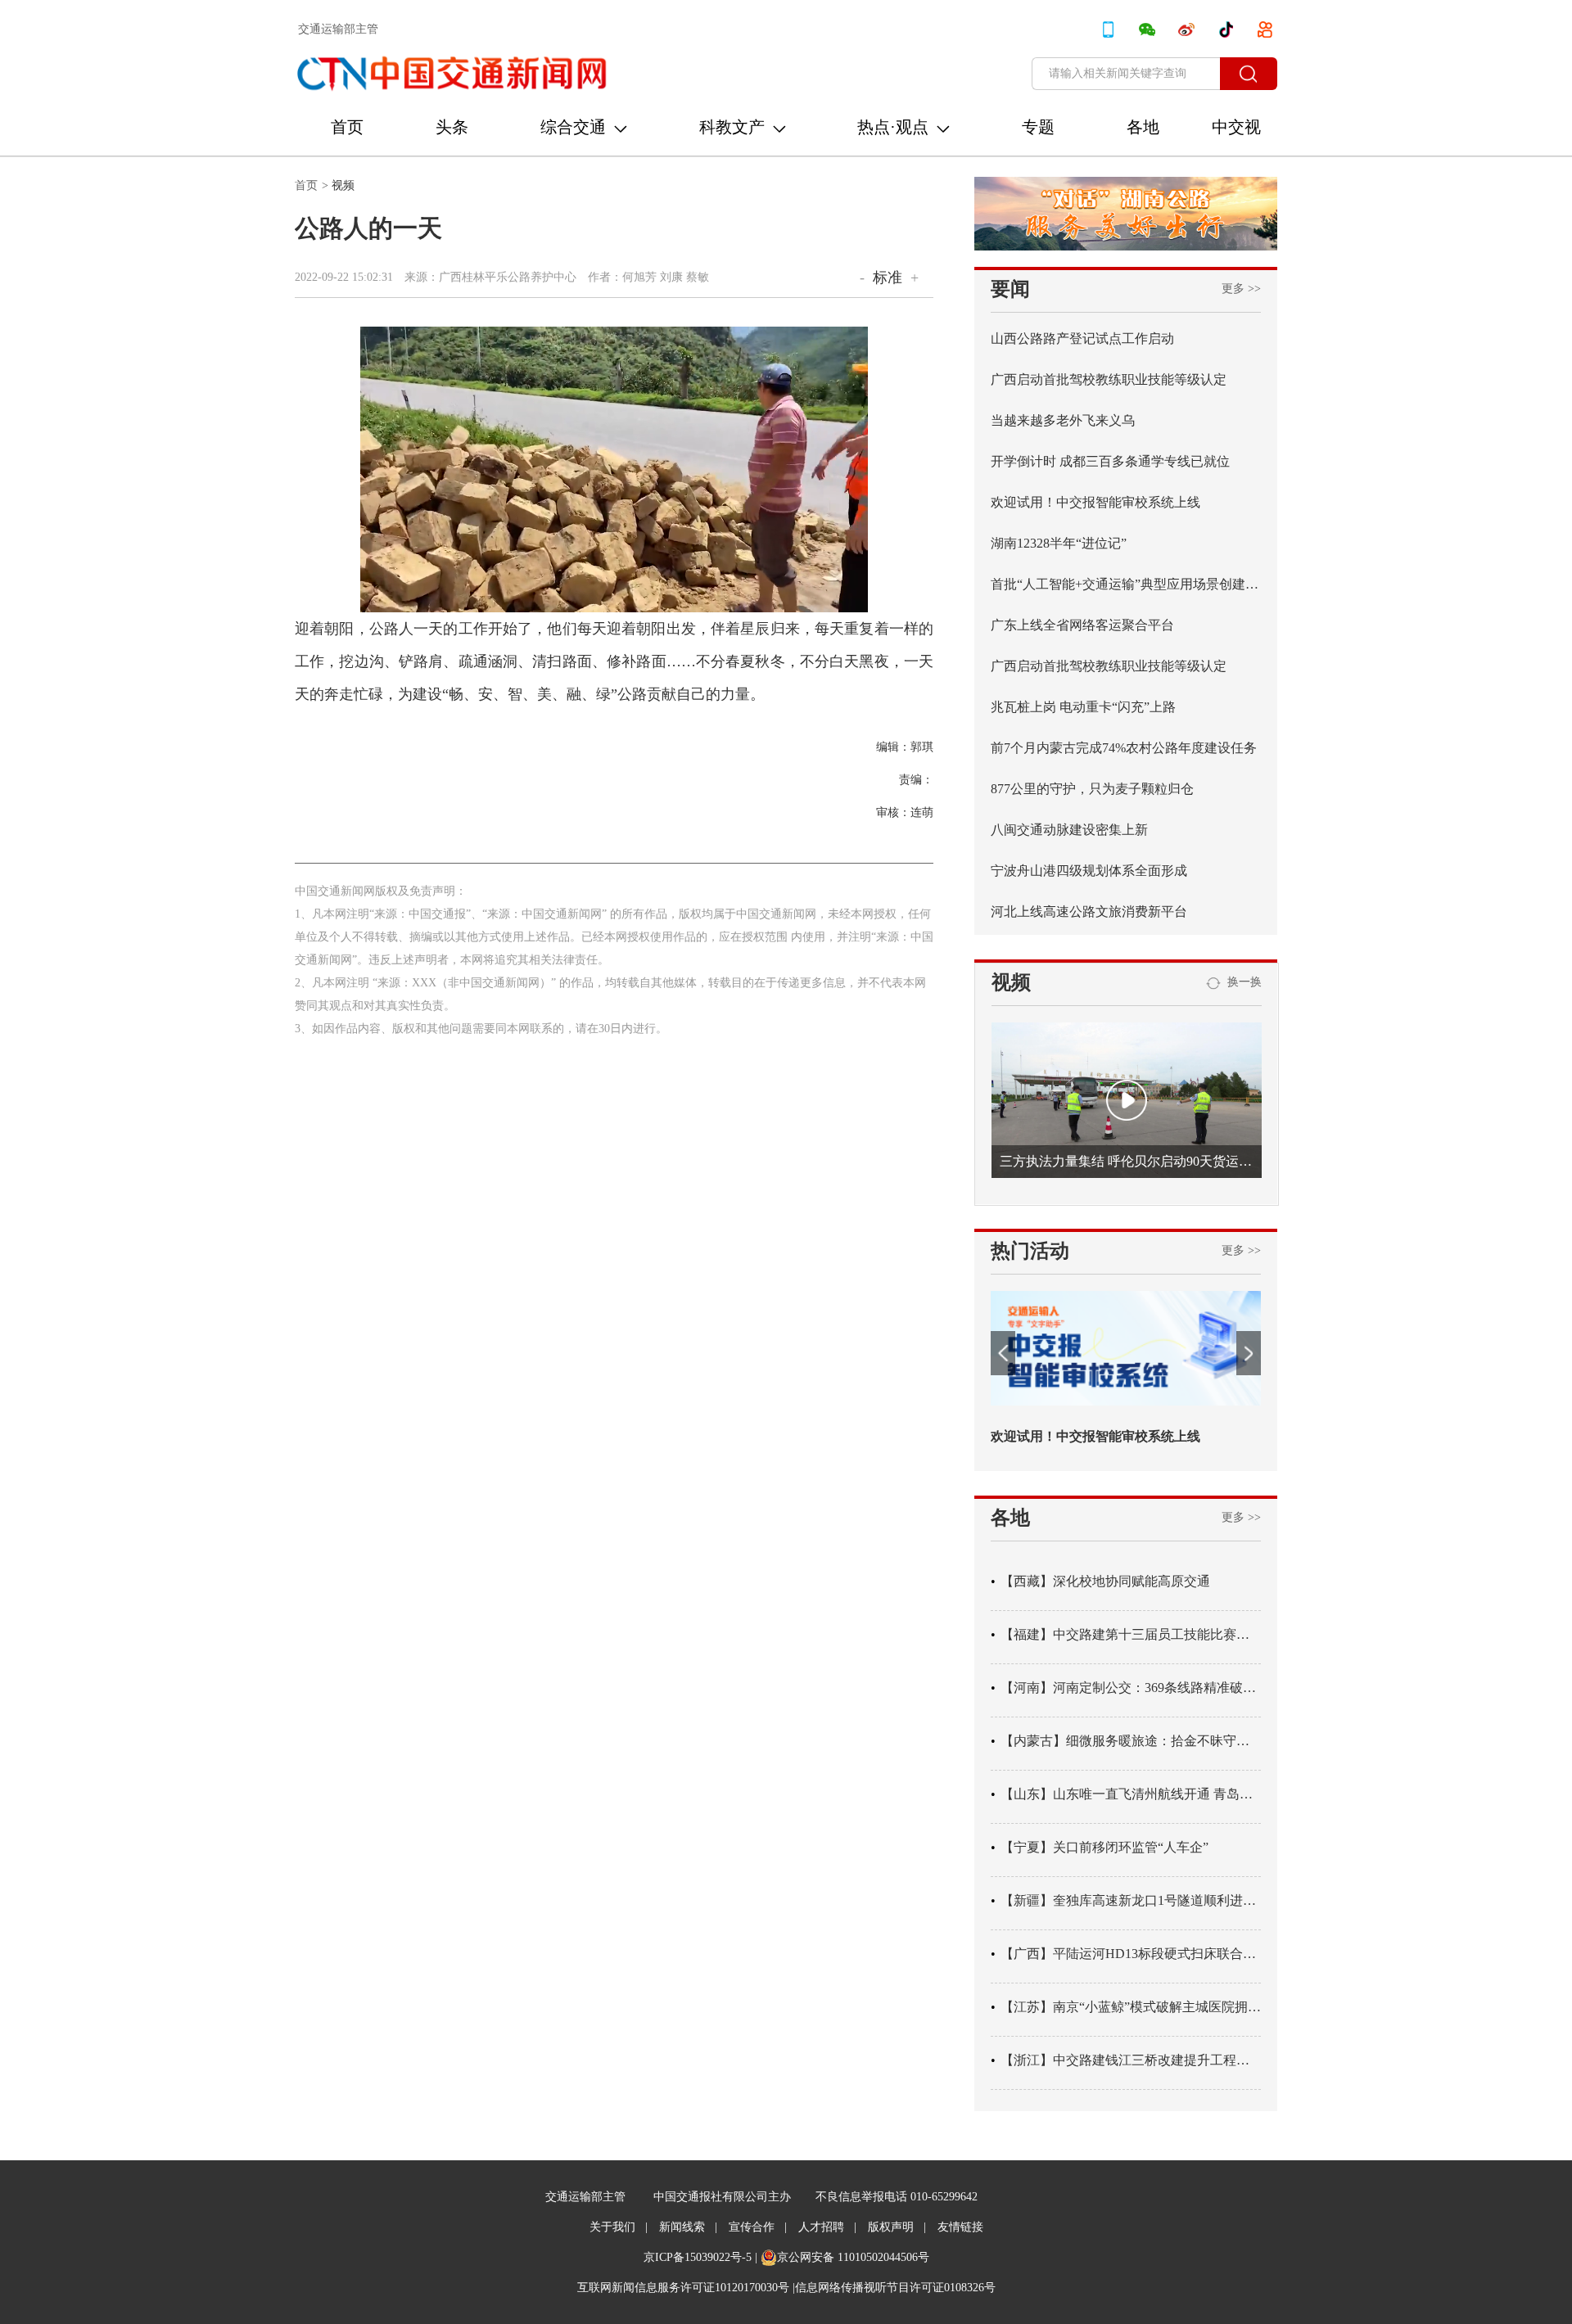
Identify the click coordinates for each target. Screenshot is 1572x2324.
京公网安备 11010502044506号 (853, 2257)
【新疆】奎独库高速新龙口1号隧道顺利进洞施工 (1131, 1900)
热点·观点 (893, 127)
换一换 (1241, 982)
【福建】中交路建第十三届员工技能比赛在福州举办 (1131, 1634)
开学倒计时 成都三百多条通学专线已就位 (1110, 461)
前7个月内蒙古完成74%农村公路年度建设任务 (1124, 748)
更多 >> (1241, 289)
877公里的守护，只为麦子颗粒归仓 (1092, 789)
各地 (1143, 127)
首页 (347, 127)
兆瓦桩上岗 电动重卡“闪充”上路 (1083, 707)
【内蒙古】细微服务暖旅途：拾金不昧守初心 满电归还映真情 (1131, 1741)
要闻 (1010, 289)
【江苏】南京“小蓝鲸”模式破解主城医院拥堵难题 (1131, 2007)
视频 (343, 185)
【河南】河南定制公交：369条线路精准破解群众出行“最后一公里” (1131, 1688)
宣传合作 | (758, 2227)
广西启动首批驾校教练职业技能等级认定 (1109, 379)
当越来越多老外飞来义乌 (1063, 420)
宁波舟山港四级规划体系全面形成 (1089, 871)
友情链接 (960, 2227)
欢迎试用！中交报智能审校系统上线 (1095, 502)
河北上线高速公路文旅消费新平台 (1089, 912)
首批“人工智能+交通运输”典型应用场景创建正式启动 (1126, 584)
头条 (452, 127)
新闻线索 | (688, 2227)
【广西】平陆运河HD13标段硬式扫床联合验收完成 (1131, 1954)
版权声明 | (897, 2227)
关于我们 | (619, 2227)
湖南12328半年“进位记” (1059, 543)
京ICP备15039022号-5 (698, 2257)
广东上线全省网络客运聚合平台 (1082, 625)
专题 (1038, 127)
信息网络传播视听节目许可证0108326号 (895, 2288)
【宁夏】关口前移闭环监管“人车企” (1104, 1847)
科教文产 (732, 127)
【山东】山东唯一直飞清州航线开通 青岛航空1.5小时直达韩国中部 (1131, 1794)
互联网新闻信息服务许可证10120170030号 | (686, 2288)
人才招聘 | (827, 2227)
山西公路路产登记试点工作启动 (1082, 338)
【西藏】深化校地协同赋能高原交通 (1105, 1581)
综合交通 (573, 127)
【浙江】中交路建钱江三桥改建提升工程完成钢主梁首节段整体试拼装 (1131, 2060)
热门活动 (1030, 1251)
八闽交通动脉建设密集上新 (1069, 830)
